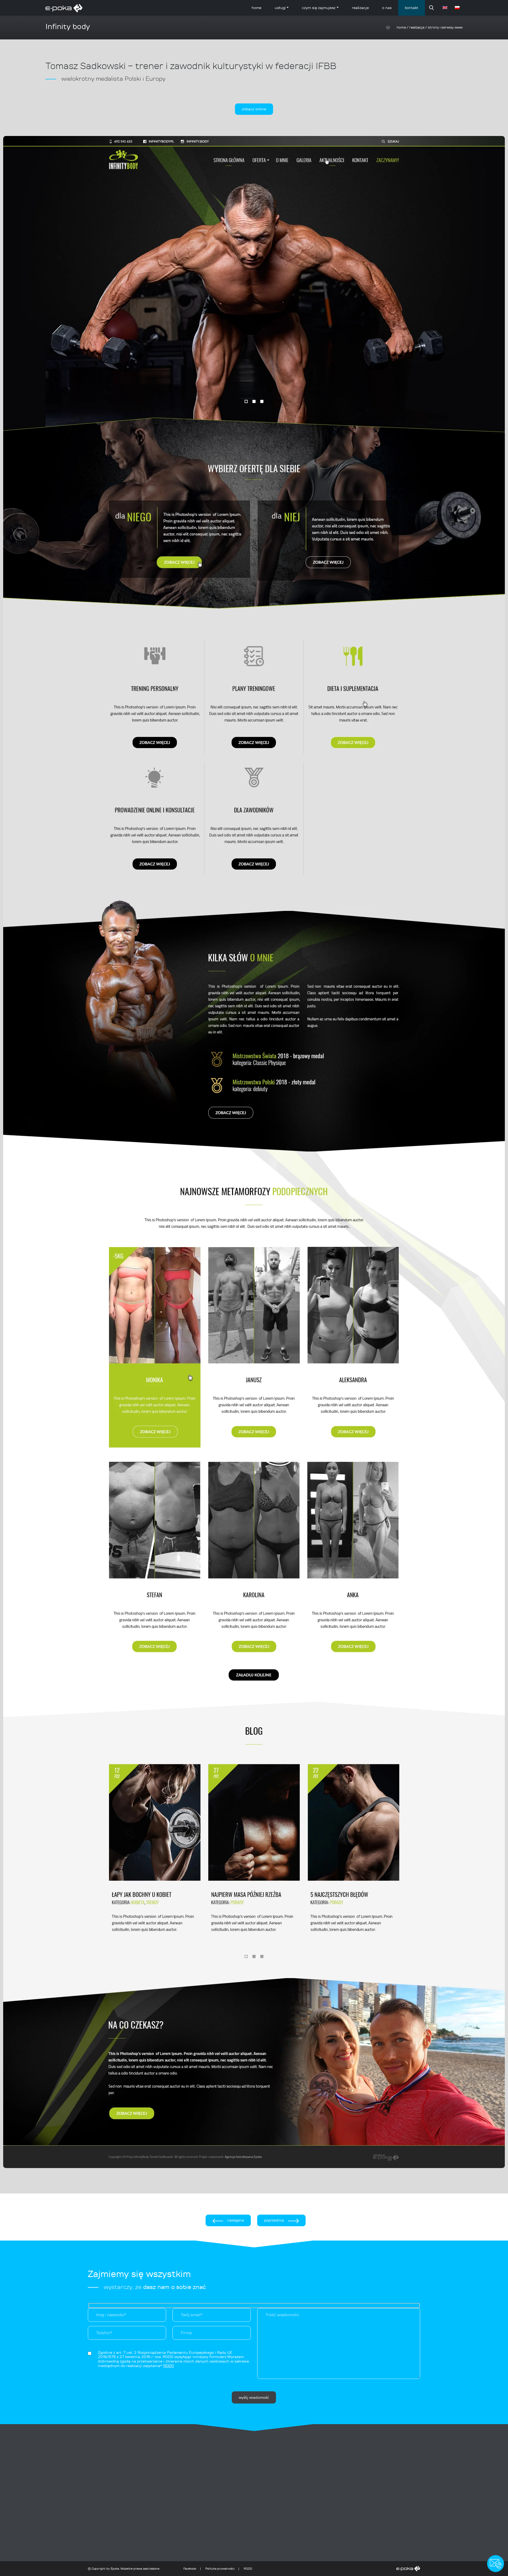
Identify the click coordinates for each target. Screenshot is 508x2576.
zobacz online (254, 109)
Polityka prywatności (220, 2569)
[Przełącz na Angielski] (446, 8)
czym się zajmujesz (319, 8)
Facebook (190, 2569)
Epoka (115, 2569)
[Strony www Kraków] (337, 2569)
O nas (387, 8)
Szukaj (432, 8)
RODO (248, 2569)
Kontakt (412, 8)
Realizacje (360, 8)
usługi (280, 8)
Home (257, 8)
